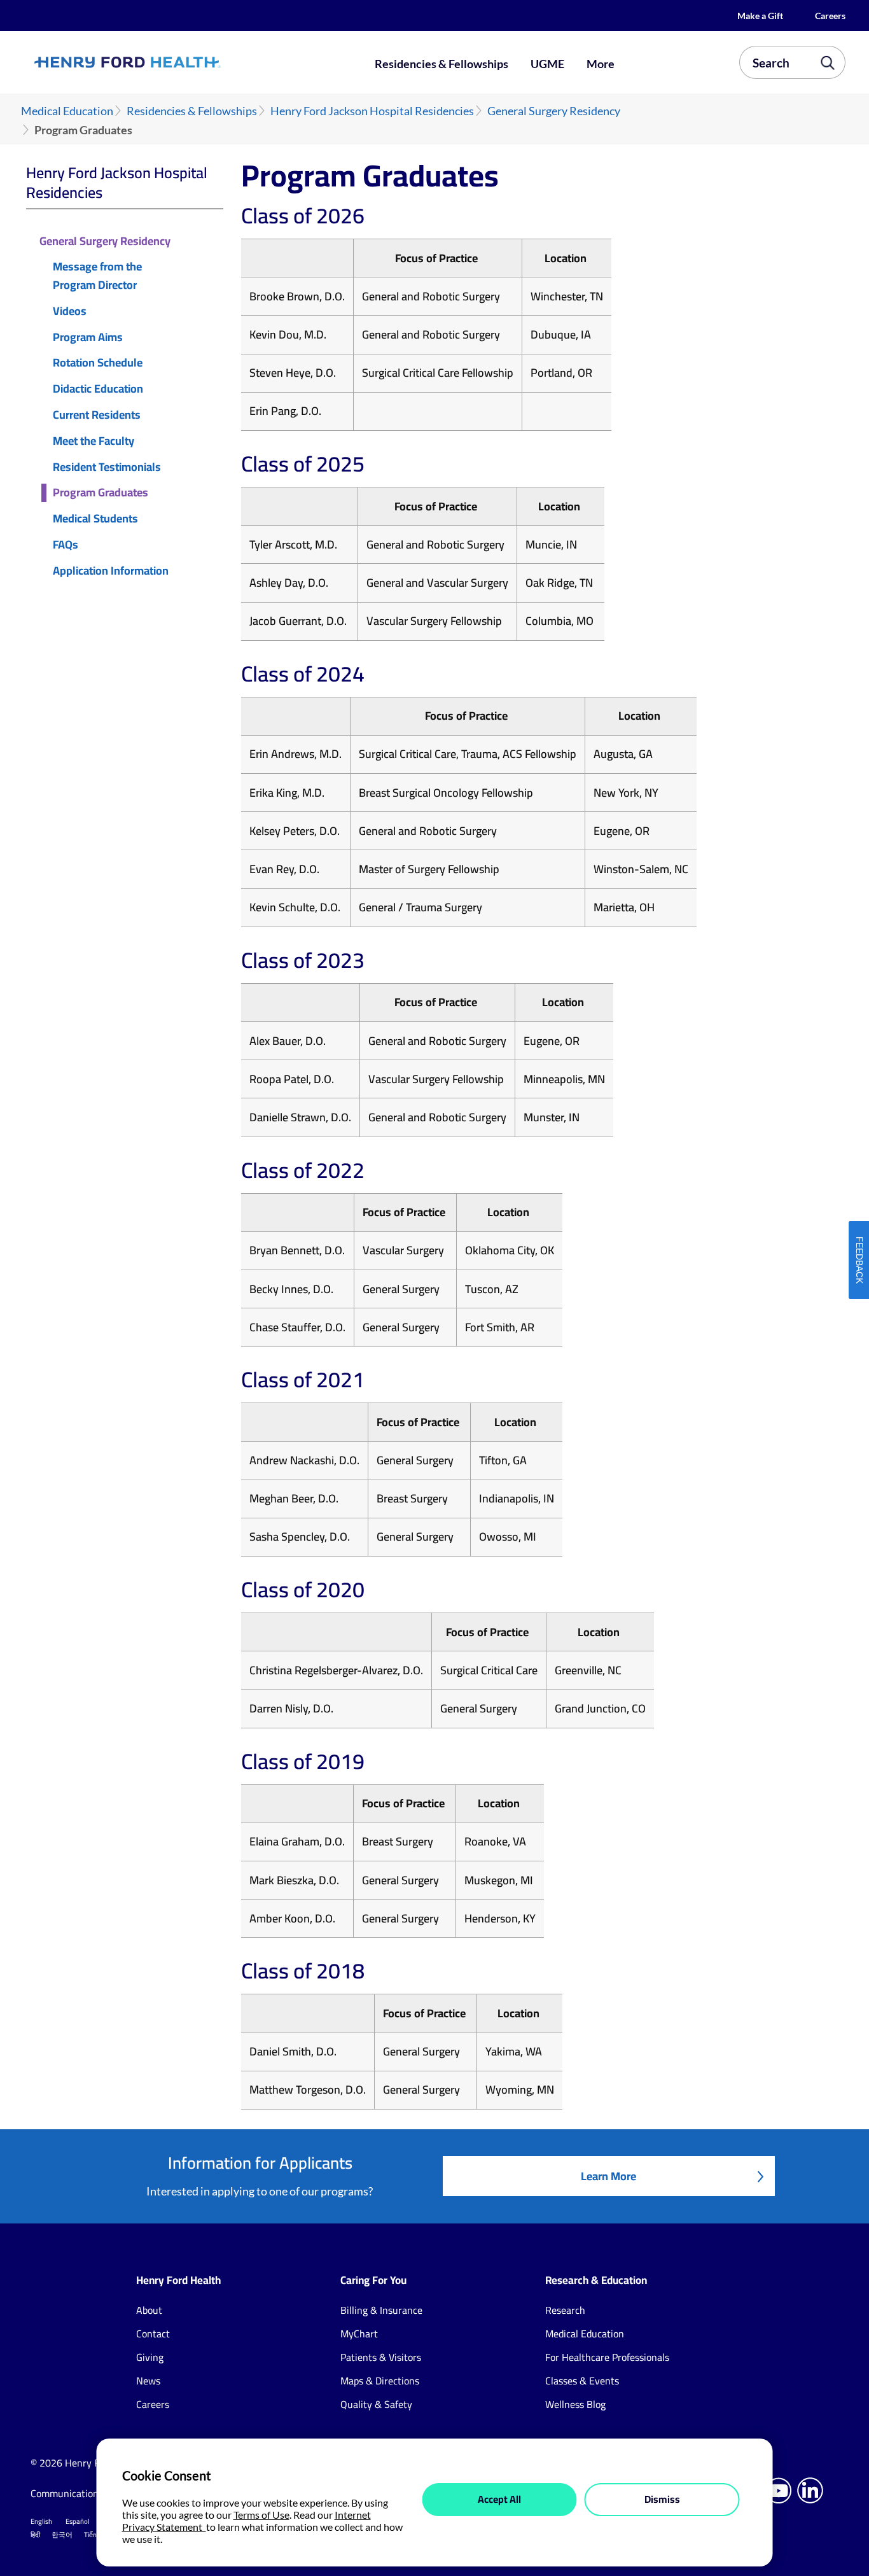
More (601, 64)
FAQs (66, 545)
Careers (830, 16)
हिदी (35, 2535)
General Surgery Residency (554, 111)
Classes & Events (582, 2381)
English (41, 2521)
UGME (547, 64)
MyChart (359, 2334)
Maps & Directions (380, 2381)
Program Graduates (101, 493)
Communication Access (80, 2493)
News (148, 2381)
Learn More (608, 2176)
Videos (70, 311)
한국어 (62, 2535)
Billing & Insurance (381, 2310)
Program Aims (88, 338)
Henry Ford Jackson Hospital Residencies (372, 111)
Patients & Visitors (381, 2357)
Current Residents (97, 415)
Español (78, 2521)
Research (565, 2310)
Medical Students (95, 519)
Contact (153, 2334)
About (149, 2310)
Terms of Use (261, 2515)
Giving (150, 2357)
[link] (168, 62)
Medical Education (67, 111)
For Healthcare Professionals (607, 2357)
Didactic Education (98, 389)
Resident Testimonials (107, 467)
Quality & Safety (376, 2404)
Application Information (111, 571)
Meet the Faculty (94, 441)
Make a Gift (760, 16)
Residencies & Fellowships (441, 64)
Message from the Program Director (97, 276)
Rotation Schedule (98, 363)
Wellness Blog (575, 2404)
